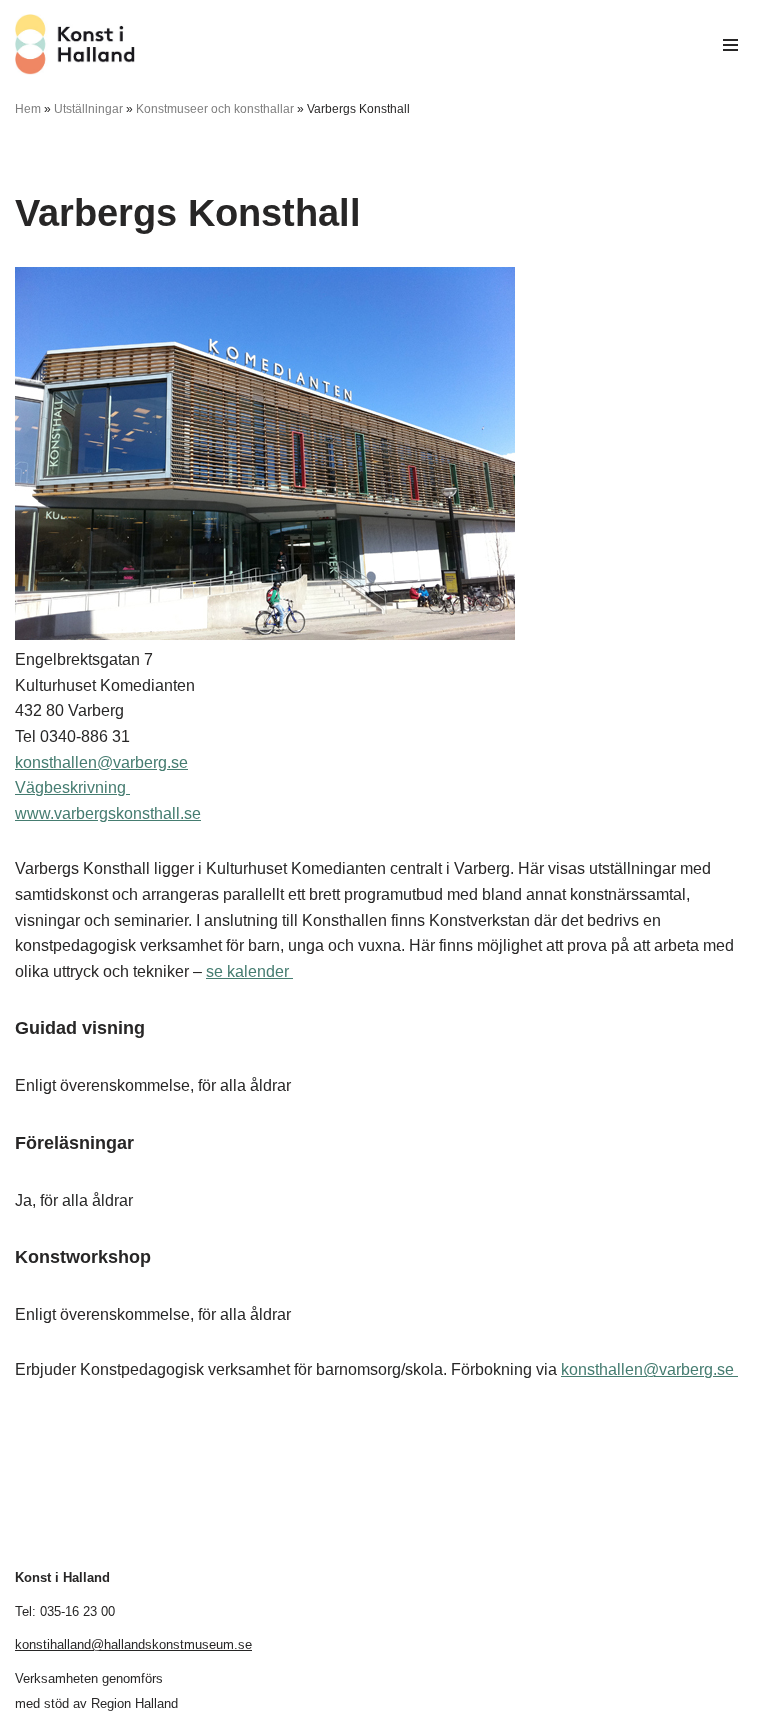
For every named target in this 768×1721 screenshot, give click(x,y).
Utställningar (88, 109)
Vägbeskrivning (72, 787)
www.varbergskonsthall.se (108, 813)
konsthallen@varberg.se (101, 762)
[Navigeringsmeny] (730, 45)
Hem (28, 109)
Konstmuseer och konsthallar (215, 109)
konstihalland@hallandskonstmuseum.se (133, 1644)
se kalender (249, 971)
